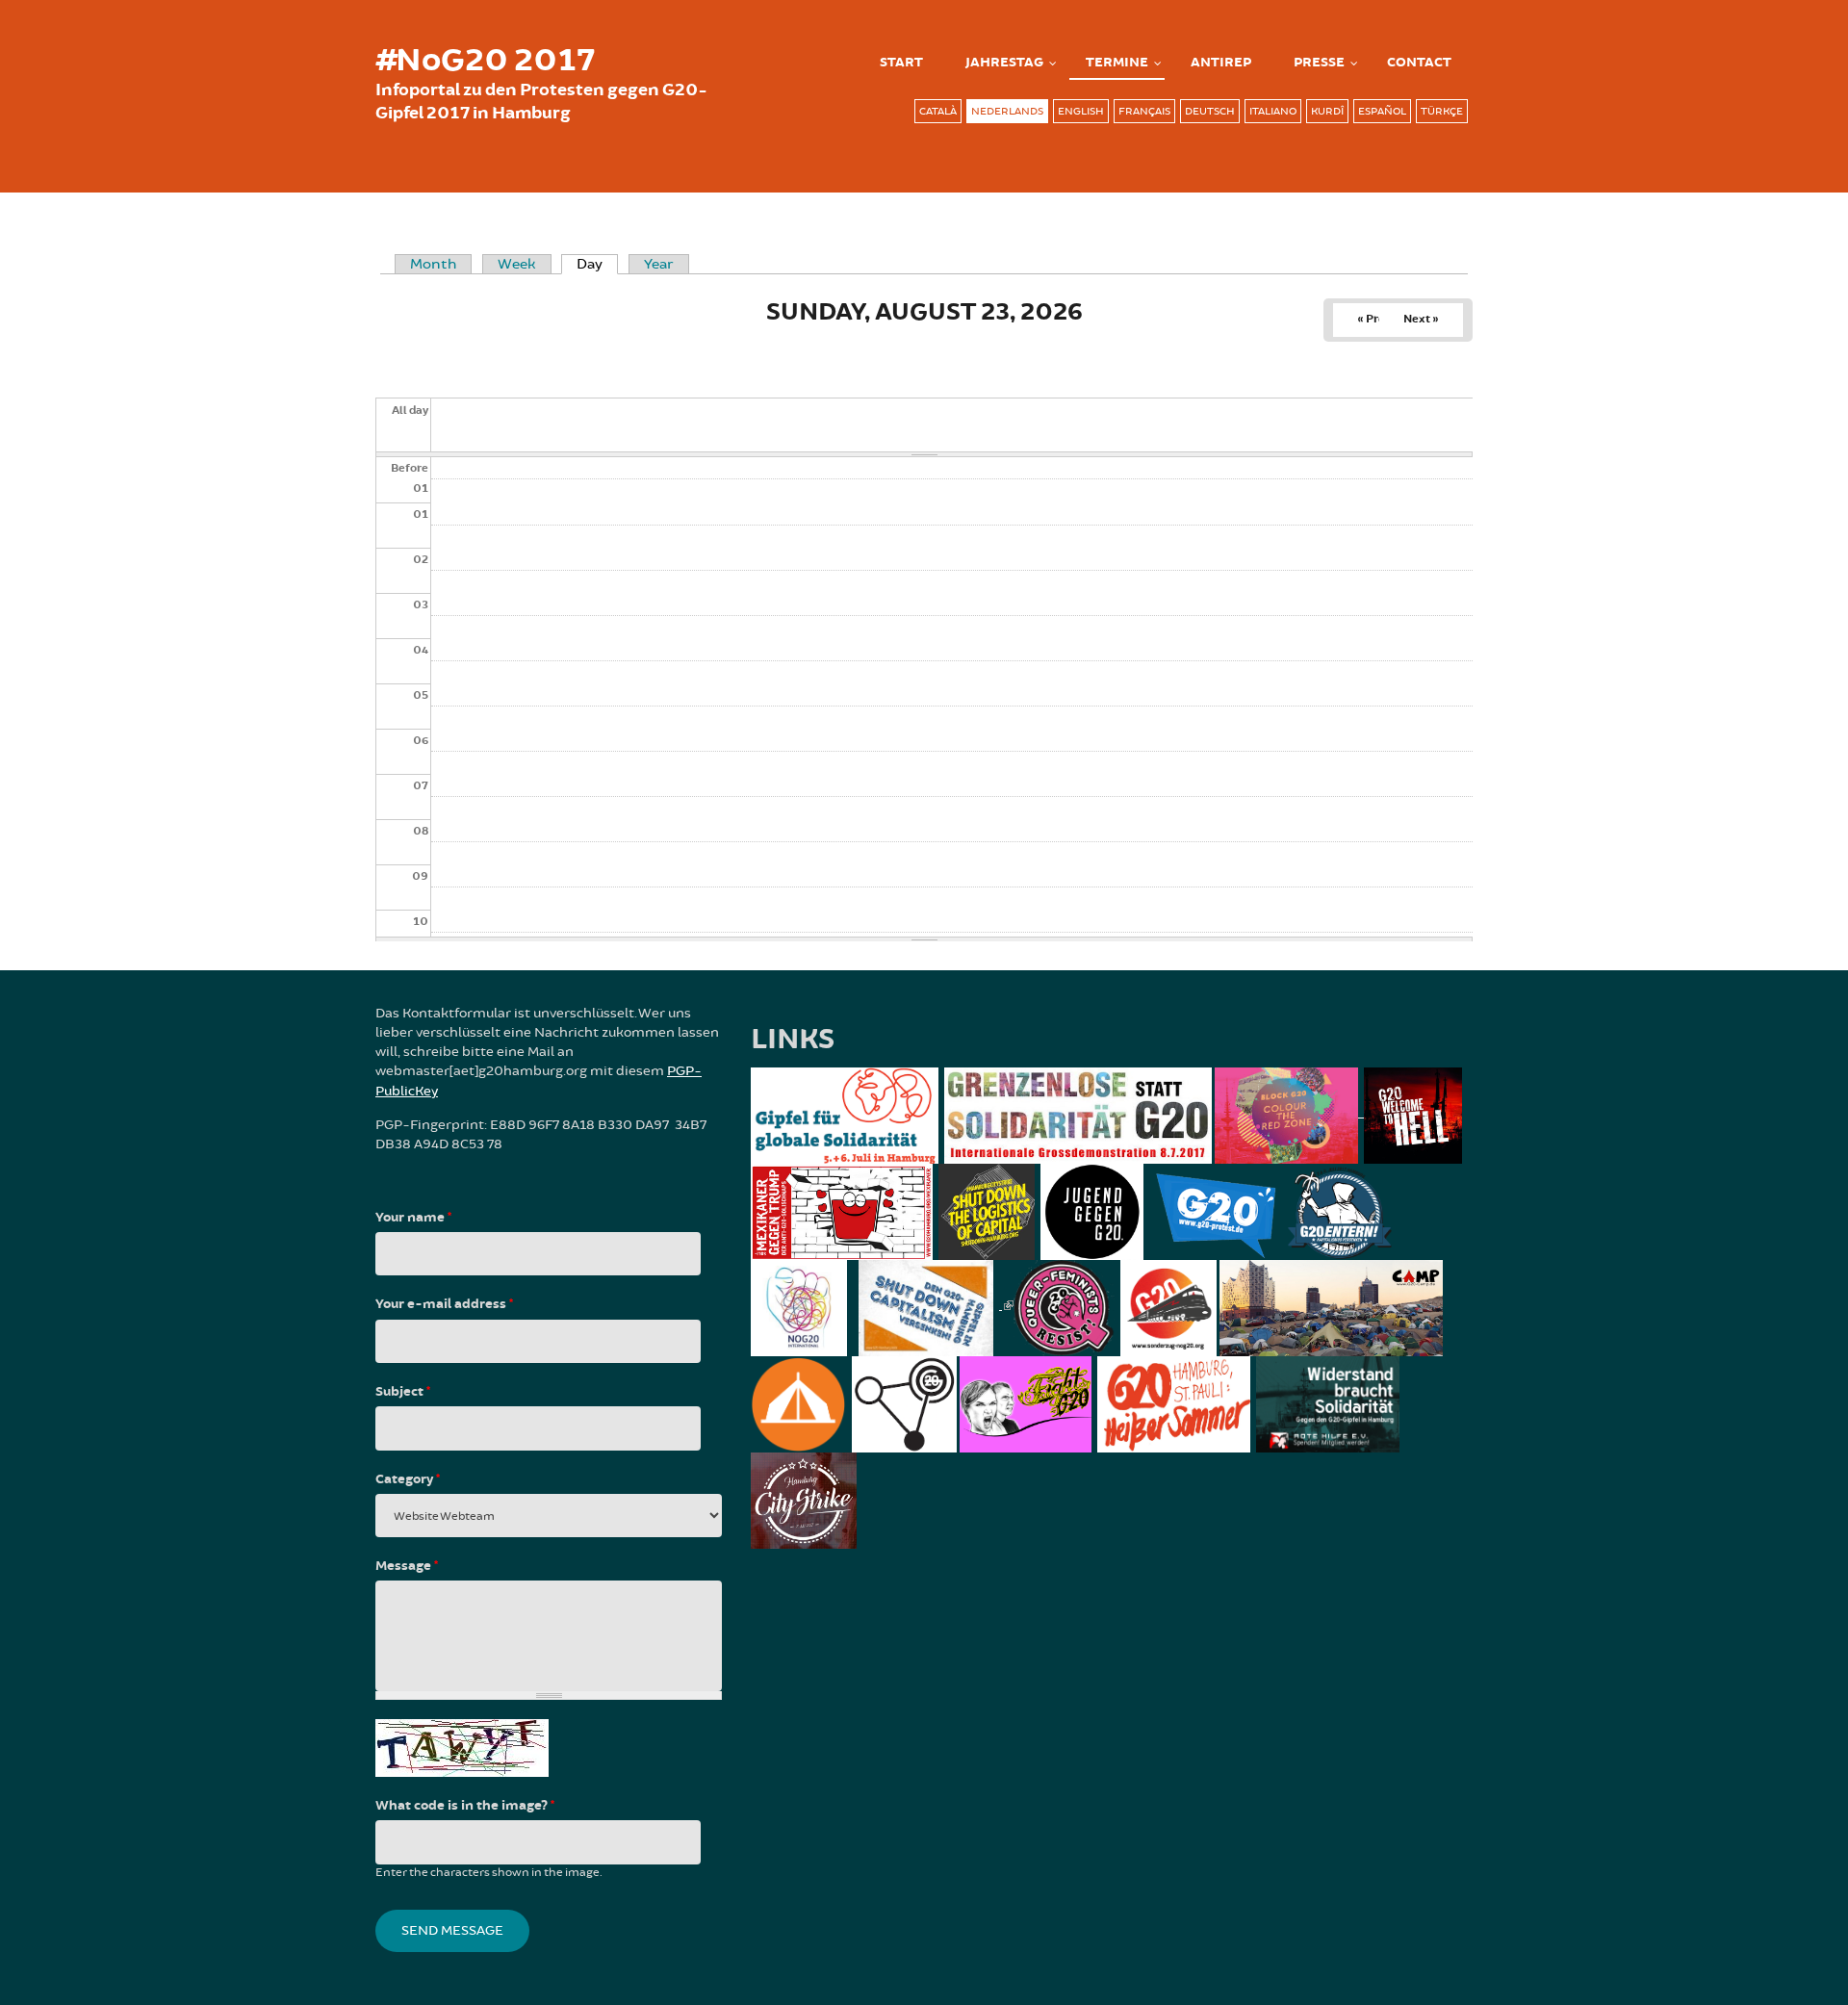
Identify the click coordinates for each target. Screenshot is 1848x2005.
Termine (1117, 63)
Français (1144, 111)
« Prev (1374, 319)
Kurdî (1327, 111)
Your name (413, 1218)
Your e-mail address (444, 1304)
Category (408, 1479)
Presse (1319, 63)
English (1081, 111)
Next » (1421, 319)
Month (433, 264)
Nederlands (1007, 111)
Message (407, 1566)
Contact (1419, 63)
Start (901, 63)
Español (1382, 111)
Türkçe (1442, 111)
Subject (403, 1392)
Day (597, 264)
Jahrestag (1004, 63)
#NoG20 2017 (485, 61)
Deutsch (1210, 111)
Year (659, 264)
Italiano (1273, 111)
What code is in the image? (465, 1806)
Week (517, 264)
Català (938, 111)
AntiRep (1221, 63)
